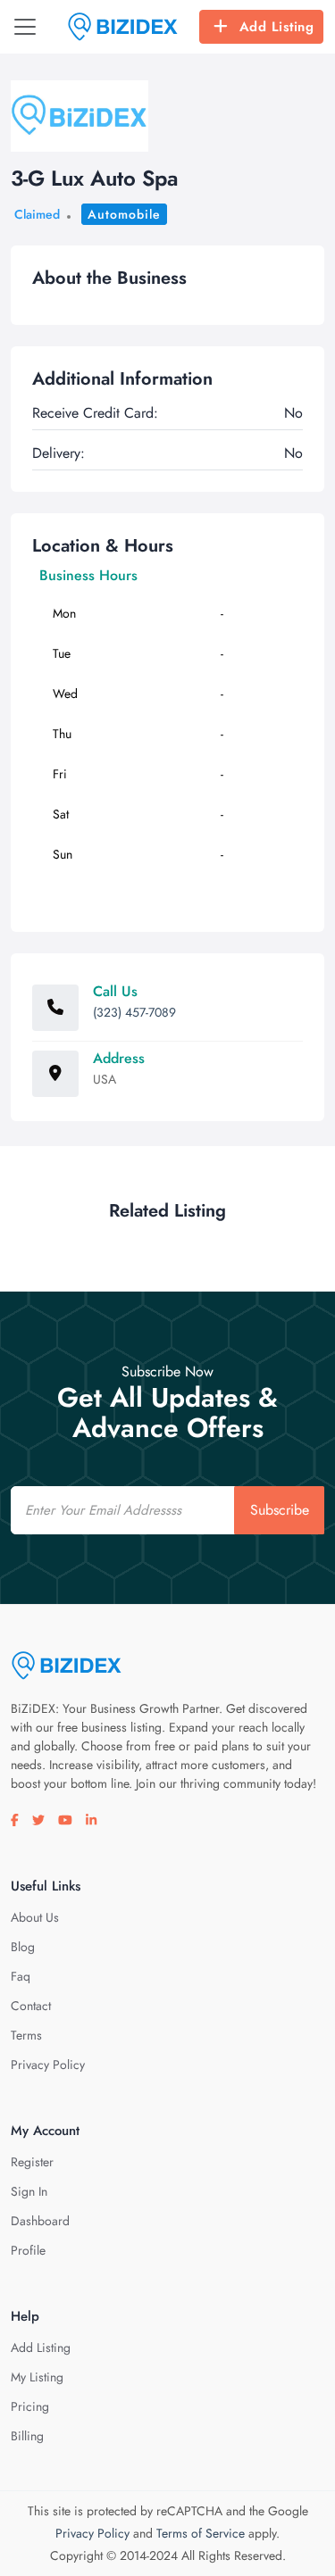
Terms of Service (201, 2533)
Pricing (30, 2406)
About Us (35, 1917)
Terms (26, 2035)
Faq (21, 1976)
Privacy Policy (48, 2065)
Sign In (29, 2191)
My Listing (37, 2377)
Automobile (124, 214)
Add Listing (277, 27)
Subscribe (280, 1510)
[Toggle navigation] (25, 27)
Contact (31, 2006)
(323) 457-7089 (134, 1012)
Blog (23, 1947)
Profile (28, 2250)
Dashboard (40, 2221)
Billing (27, 2436)
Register (32, 2162)
